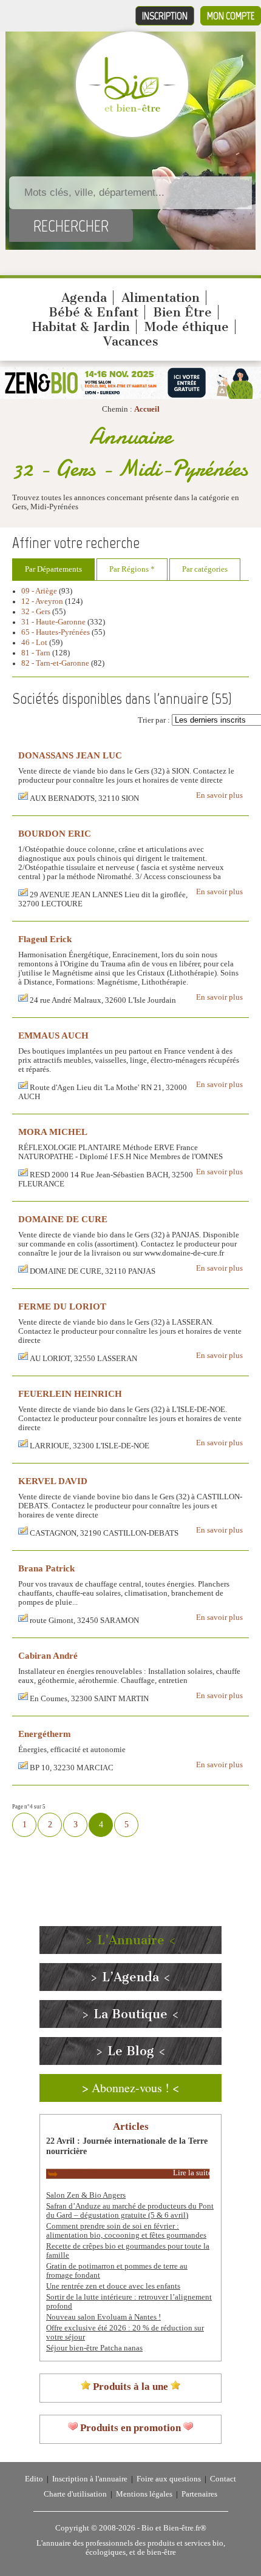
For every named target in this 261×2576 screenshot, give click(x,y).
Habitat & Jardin (81, 327)
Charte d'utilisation (75, 2494)
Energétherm (45, 1734)
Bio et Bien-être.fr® (174, 2528)
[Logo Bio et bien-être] (132, 109)
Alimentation (161, 298)
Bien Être (182, 312)
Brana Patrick (46, 1568)
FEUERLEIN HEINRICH (70, 1393)
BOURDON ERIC (55, 833)
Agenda (84, 298)
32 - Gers (36, 612)
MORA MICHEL (53, 1132)
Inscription (165, 16)
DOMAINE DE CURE (63, 1219)
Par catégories (205, 569)
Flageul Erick (45, 939)
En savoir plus (219, 795)
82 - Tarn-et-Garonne (55, 663)
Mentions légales (144, 2494)
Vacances (131, 341)
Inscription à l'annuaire (90, 2479)
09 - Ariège (39, 591)
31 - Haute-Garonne (53, 622)
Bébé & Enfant (93, 312)
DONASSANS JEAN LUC (70, 755)
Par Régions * (132, 569)
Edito (34, 2479)
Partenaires (199, 2494)
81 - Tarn (36, 653)
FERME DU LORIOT (62, 1306)
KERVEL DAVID (53, 1481)
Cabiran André (48, 1655)
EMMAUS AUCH (53, 1035)
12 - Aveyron (42, 601)
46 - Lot (34, 643)
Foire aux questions (169, 2479)
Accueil (147, 409)
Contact (223, 2479)
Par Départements (53, 569)
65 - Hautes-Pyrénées (56, 632)
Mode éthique (187, 327)
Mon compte (231, 16)
